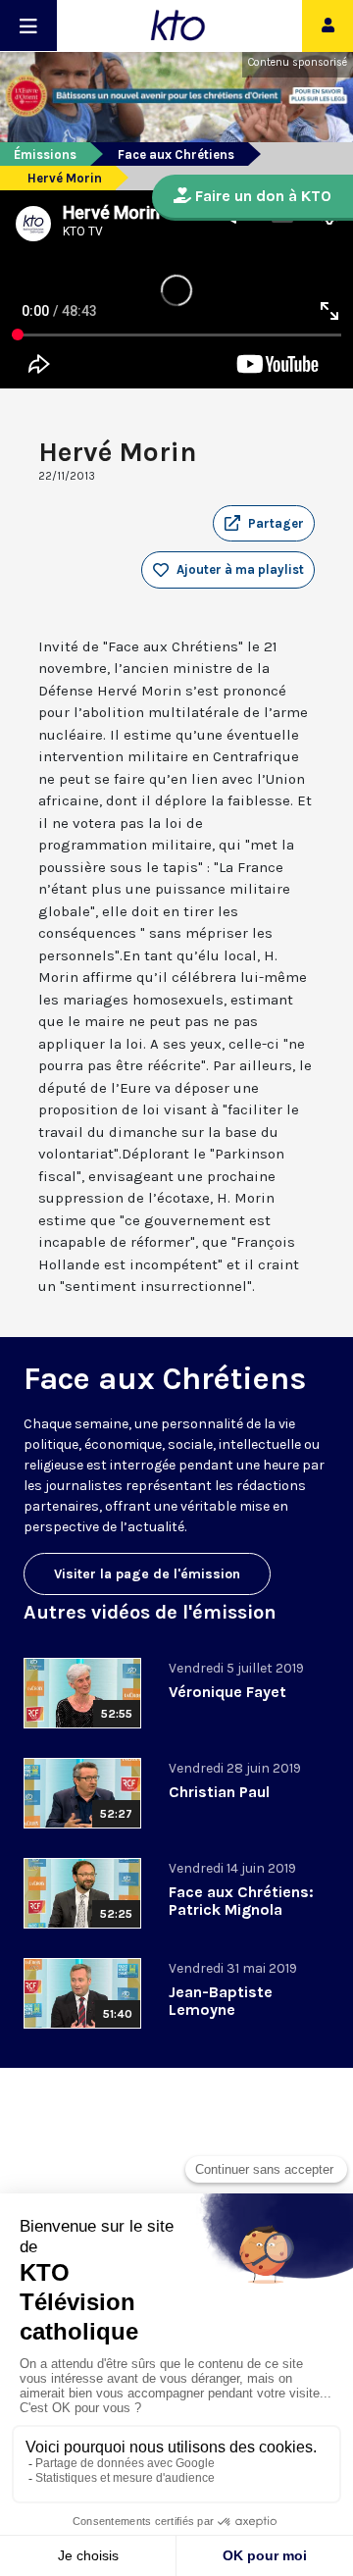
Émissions (45, 155)
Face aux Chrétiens (176, 155)
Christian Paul (219, 1792)
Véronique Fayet (227, 1692)
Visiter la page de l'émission (147, 1574)
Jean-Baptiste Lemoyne (221, 2001)
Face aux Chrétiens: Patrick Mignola (241, 1901)
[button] (264, 524)
